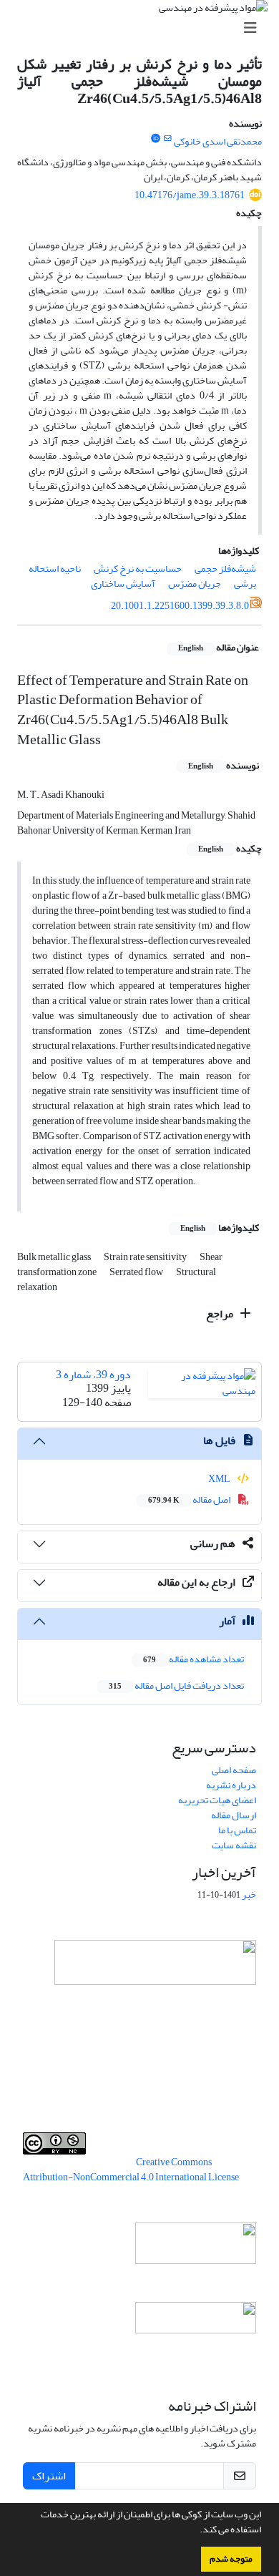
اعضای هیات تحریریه (217, 1800)
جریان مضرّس (195, 584)
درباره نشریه (231, 1785)
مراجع (221, 1314)
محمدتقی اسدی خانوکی (218, 141)
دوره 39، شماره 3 (93, 1375)
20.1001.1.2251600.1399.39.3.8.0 (180, 606)
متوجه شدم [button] (231, 2559)
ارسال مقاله (234, 1815)
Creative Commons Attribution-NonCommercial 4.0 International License (131, 2170)
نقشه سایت (234, 1845)
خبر (249, 1894)
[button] (196, 2531)
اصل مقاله (190, 1499)
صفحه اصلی (234, 1770)
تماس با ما (237, 1830)
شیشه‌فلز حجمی (225, 569)
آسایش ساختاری (123, 584)
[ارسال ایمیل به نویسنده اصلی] (168, 139)
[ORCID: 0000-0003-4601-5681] (155, 139)
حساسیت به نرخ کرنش (138, 569)
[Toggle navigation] (144, 28)
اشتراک (49, 2476)
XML (220, 1479)
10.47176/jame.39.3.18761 (190, 195)
